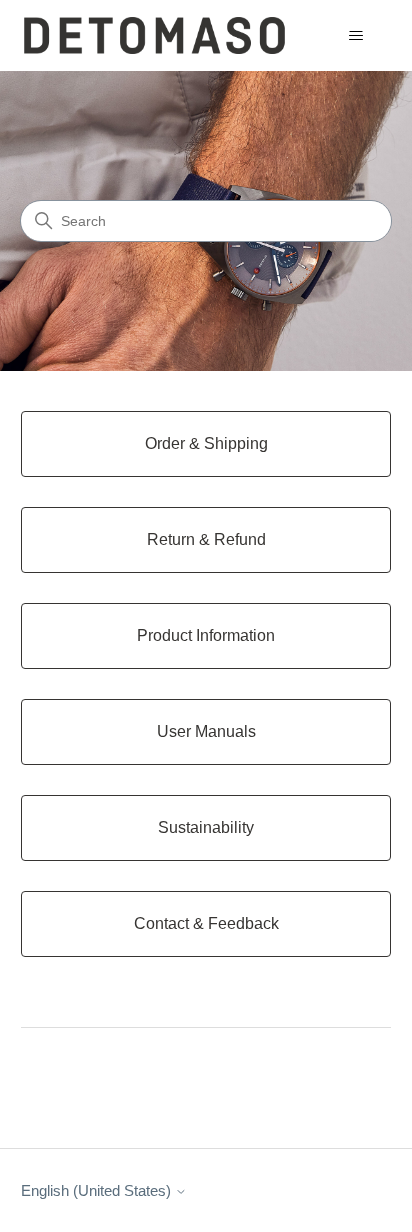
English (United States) (98, 1190)
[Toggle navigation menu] (355, 36)
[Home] (154, 35)
